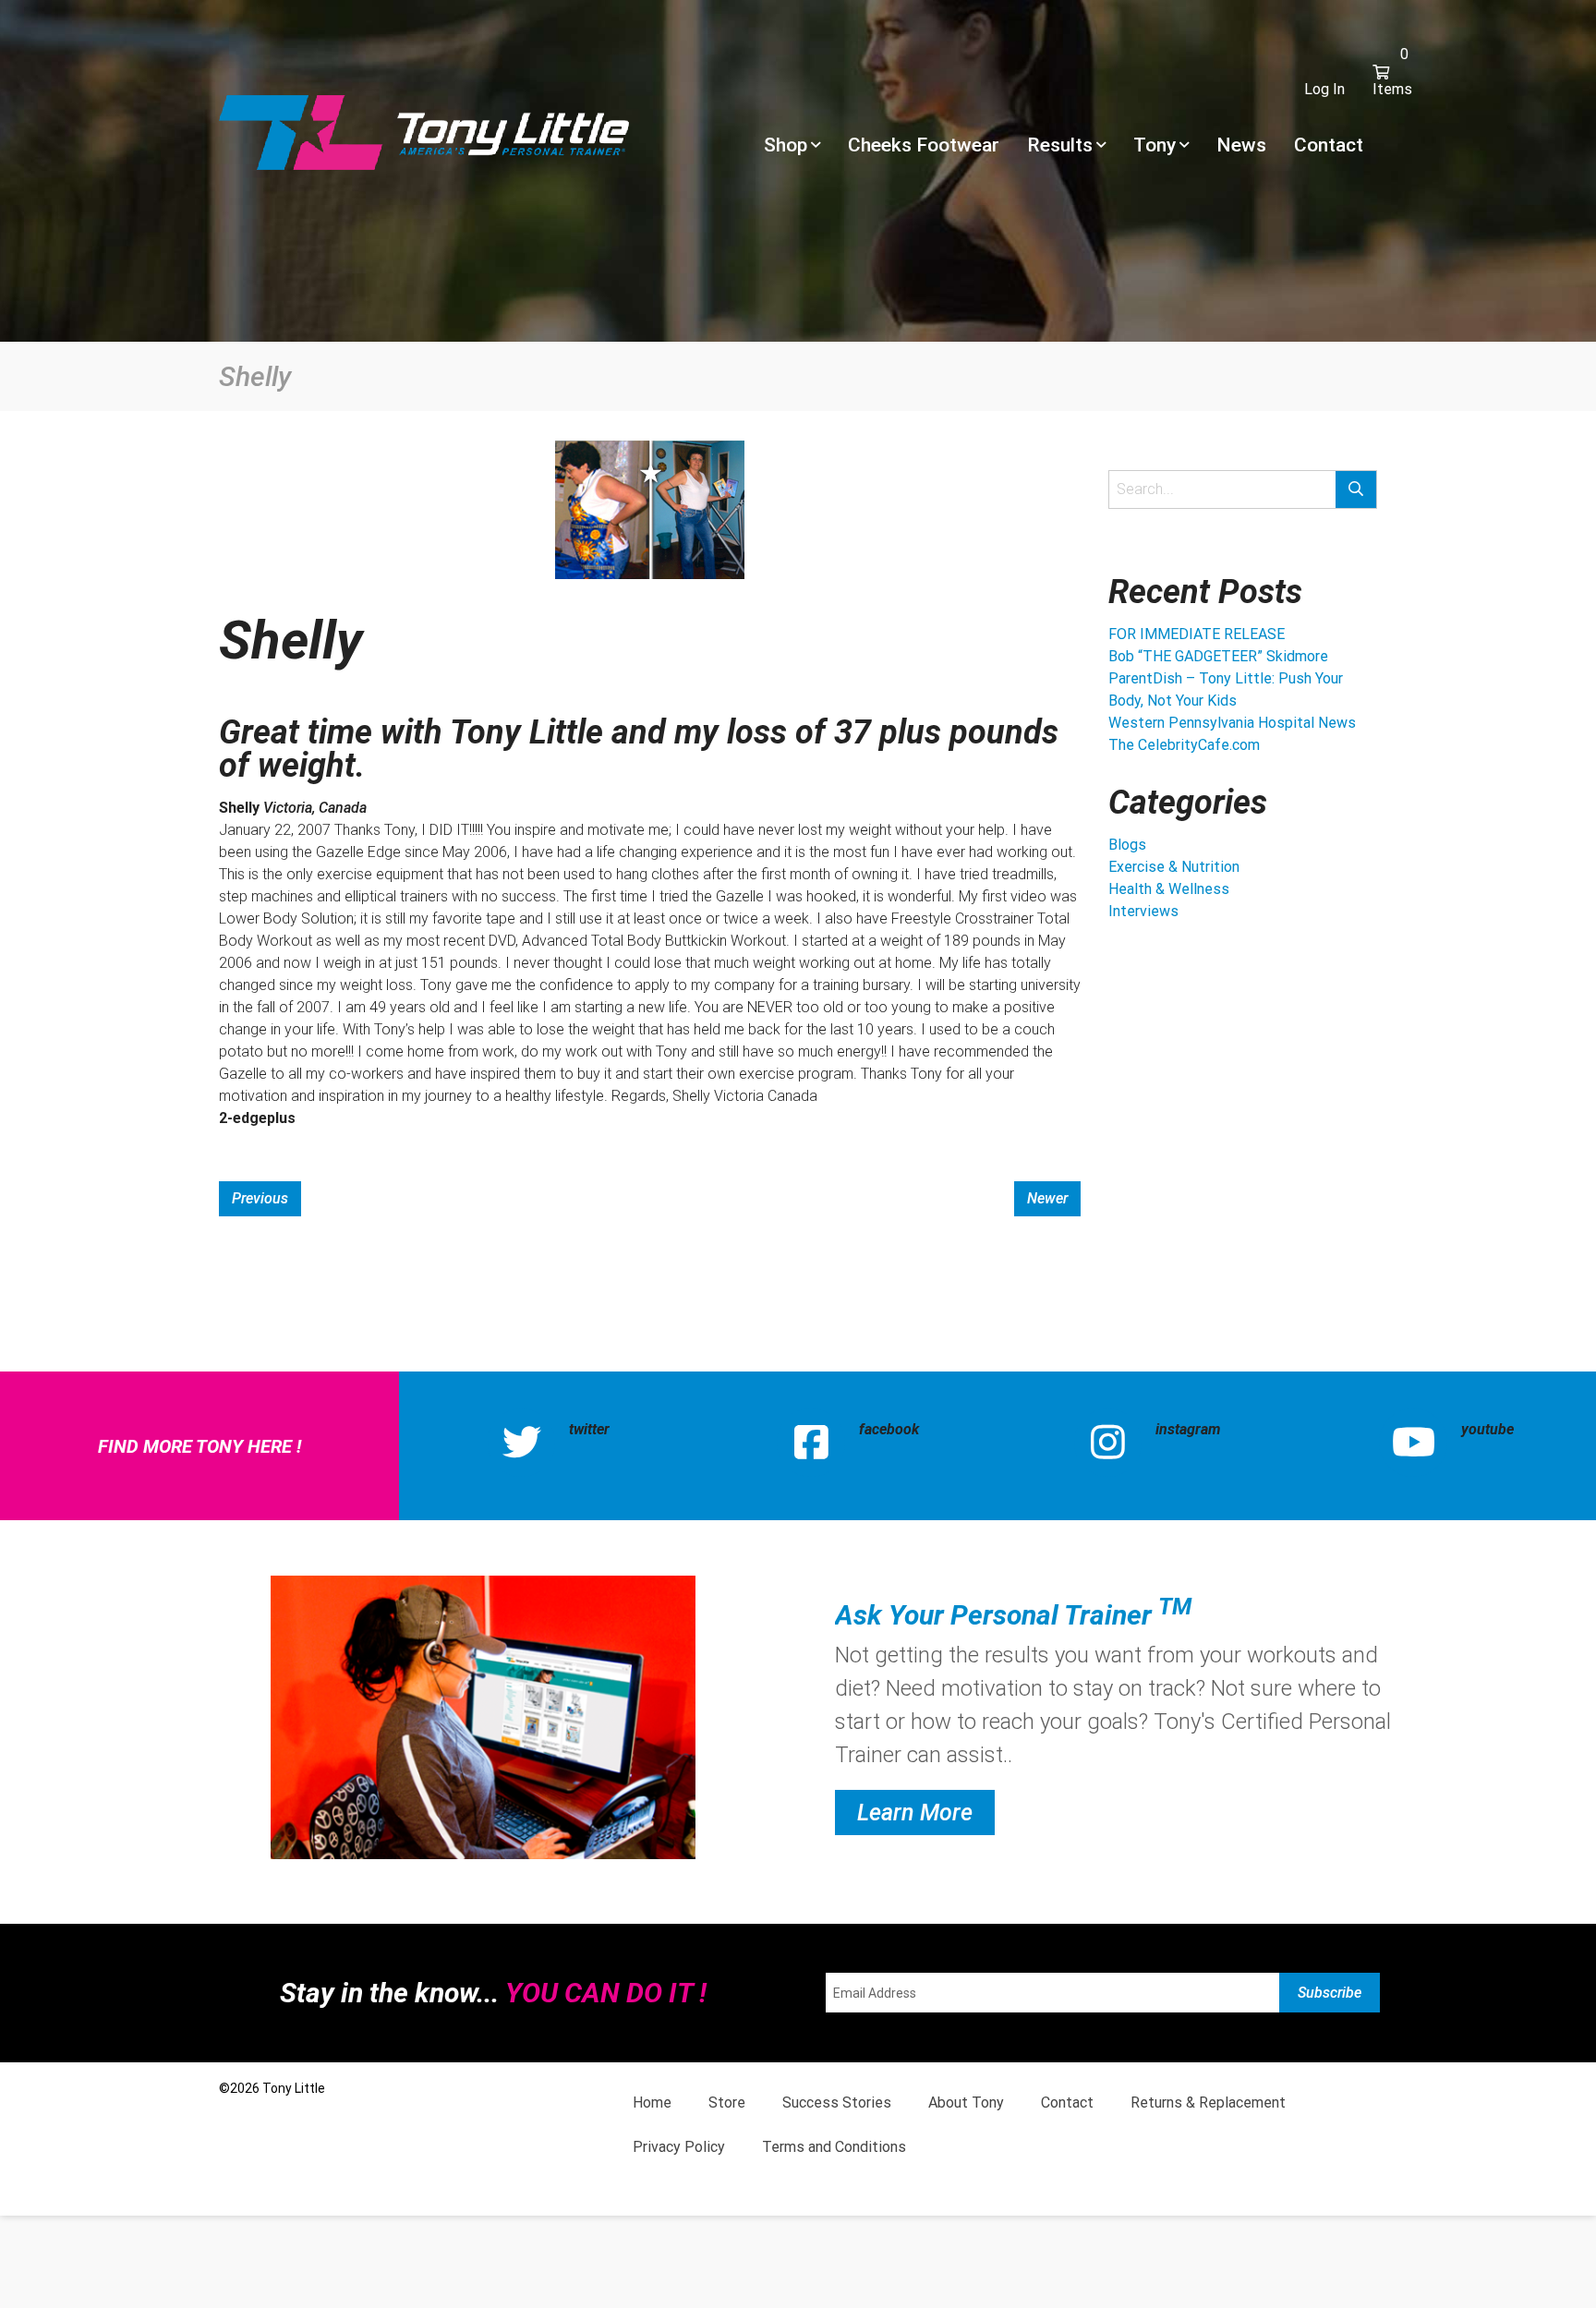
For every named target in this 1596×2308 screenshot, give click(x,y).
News (1241, 145)
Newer (1047, 1198)
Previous (260, 1198)
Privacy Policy (679, 2147)
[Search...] (1356, 489)
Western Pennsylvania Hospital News (1232, 723)
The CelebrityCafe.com (1184, 745)
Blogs (1127, 845)
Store (727, 2103)
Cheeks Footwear (924, 145)
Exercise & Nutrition (1174, 867)
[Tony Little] (424, 131)
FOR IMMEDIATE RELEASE (1197, 634)
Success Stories (837, 2103)
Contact (1329, 145)
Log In (1324, 89)
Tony (1155, 145)
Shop (786, 145)
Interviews (1143, 911)
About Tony (966, 2103)
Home (652, 2103)
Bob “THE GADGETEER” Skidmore (1218, 656)
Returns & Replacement (1208, 2103)
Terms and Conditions (834, 2147)
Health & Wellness (1169, 889)
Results (1060, 145)
